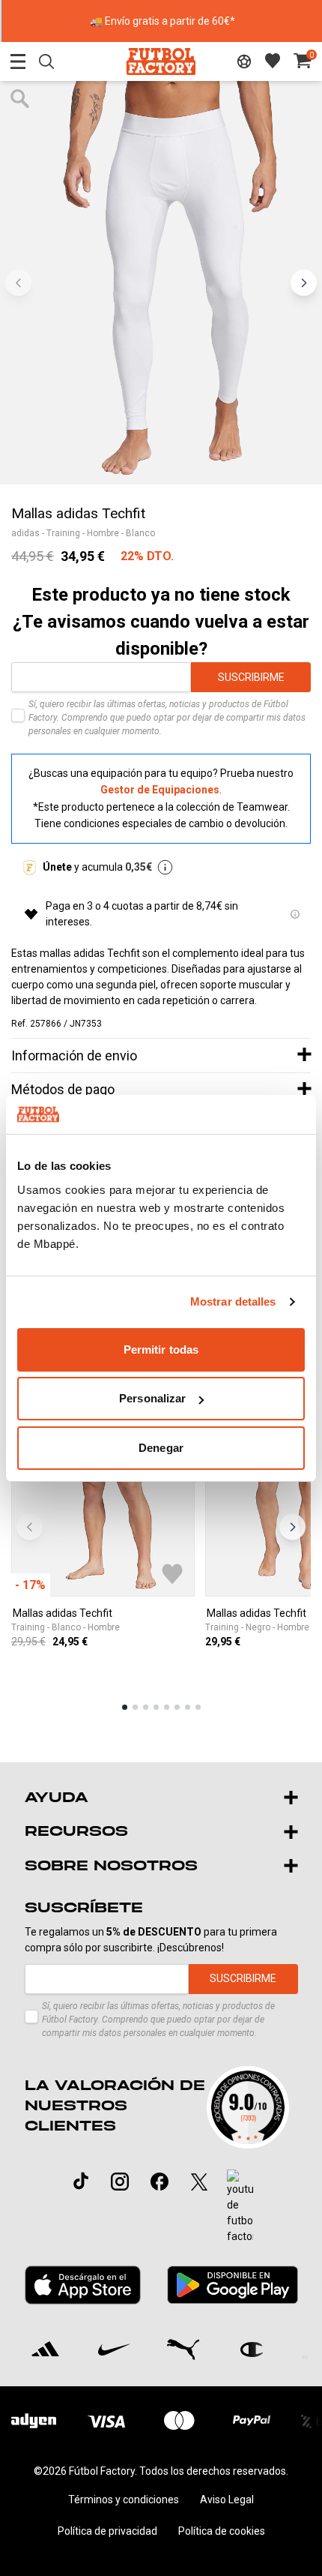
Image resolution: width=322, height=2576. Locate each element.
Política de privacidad (107, 2531)
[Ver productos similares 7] (188, 1707)
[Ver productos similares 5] (167, 1707)
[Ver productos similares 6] (177, 1707)
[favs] (273, 61)
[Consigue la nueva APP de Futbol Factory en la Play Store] (232, 2285)
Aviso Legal (227, 2500)
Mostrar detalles (233, 1301)
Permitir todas (161, 1349)
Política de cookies (222, 2531)
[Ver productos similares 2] (135, 1707)
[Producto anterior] (30, 1527)
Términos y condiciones (124, 2500)
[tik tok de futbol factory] (81, 2181)
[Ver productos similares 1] (125, 1707)
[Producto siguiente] (292, 1527)
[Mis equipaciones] (244, 61)
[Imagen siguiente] (304, 282)
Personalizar (152, 1398)
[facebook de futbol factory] (160, 2182)
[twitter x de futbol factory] (199, 2182)
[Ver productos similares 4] (156, 1707)
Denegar (161, 1448)
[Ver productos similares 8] (198, 1707)
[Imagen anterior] (18, 282)
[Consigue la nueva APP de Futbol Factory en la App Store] (83, 2285)
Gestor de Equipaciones (160, 790)
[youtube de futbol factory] (240, 2207)
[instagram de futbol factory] (120, 2182)
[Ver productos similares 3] (146, 1707)
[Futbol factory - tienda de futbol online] (161, 61)
